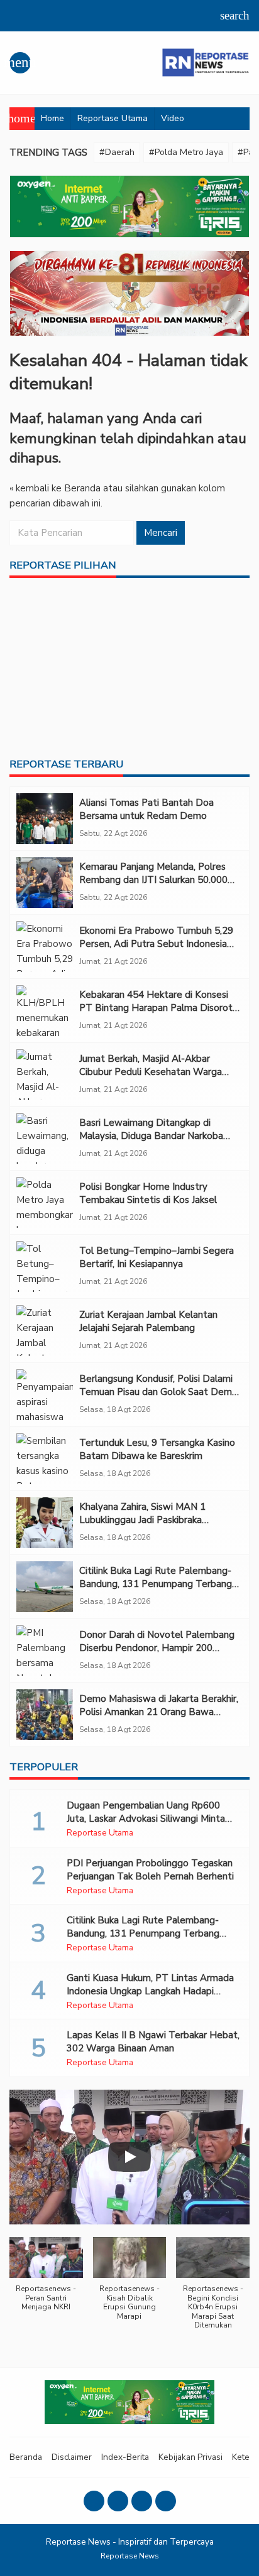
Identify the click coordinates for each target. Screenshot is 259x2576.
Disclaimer (72, 2457)
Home (52, 118)
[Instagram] (118, 2501)
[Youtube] (142, 2501)
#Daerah (117, 152)
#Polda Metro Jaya (186, 152)
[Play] (129, 2157)
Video (173, 118)
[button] (46, 2281)
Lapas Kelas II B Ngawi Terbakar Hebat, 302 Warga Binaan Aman (153, 2042)
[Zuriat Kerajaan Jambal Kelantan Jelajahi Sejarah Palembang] (45, 1331)
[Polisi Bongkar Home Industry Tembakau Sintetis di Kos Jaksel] (45, 1203)
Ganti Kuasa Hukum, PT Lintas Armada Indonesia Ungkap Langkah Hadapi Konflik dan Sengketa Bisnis (150, 1991)
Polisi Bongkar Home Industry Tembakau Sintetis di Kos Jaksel (148, 1193)
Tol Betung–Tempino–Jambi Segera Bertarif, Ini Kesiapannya (157, 1257)
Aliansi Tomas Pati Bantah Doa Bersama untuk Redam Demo (146, 809)
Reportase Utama (113, 118)
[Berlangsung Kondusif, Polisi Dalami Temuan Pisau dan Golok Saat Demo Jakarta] (45, 1395)
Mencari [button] (161, 533)
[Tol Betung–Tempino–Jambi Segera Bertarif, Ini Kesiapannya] (45, 1267)
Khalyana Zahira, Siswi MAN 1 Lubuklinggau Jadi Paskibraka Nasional (142, 1520)
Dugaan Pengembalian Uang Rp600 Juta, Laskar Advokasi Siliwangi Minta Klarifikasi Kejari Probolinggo (146, 1819)
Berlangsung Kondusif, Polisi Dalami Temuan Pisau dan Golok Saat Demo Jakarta (158, 1392)
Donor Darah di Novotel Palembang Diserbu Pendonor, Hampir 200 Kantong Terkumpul (157, 1648)
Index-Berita (125, 2457)
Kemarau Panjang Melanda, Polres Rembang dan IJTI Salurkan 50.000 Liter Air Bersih (153, 880)
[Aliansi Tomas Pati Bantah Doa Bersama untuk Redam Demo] (45, 819)
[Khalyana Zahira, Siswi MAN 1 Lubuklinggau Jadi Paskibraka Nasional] (45, 1523)
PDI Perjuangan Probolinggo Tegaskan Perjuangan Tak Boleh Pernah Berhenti (150, 1870)
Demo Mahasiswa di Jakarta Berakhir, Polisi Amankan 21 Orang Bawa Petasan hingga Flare (159, 1712)
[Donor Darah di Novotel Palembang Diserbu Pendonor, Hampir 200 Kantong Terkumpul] (45, 1651)
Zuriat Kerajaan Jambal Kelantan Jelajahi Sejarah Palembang (148, 1321)
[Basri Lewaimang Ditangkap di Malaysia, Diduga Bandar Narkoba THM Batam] (45, 1139)
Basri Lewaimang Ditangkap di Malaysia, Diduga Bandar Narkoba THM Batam (151, 1136)
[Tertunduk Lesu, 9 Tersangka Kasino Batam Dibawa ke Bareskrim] (45, 1459)
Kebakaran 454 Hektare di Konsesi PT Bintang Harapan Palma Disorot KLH (156, 1008)
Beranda (26, 2457)
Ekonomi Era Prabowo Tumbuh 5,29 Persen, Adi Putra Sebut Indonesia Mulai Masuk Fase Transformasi (156, 944)
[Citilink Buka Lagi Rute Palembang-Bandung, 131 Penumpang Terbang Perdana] (45, 1587)
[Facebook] (94, 2501)
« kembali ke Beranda (55, 488)
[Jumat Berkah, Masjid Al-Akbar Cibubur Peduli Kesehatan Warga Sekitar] (45, 1075)
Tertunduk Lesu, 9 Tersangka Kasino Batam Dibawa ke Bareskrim (157, 1449)
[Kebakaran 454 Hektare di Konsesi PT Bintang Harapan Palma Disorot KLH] (45, 1011)
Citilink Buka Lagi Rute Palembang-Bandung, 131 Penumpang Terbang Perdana (156, 1584)
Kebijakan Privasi (190, 2457)
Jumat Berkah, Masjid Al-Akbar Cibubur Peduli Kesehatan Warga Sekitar (151, 1072)
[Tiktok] (166, 2501)
